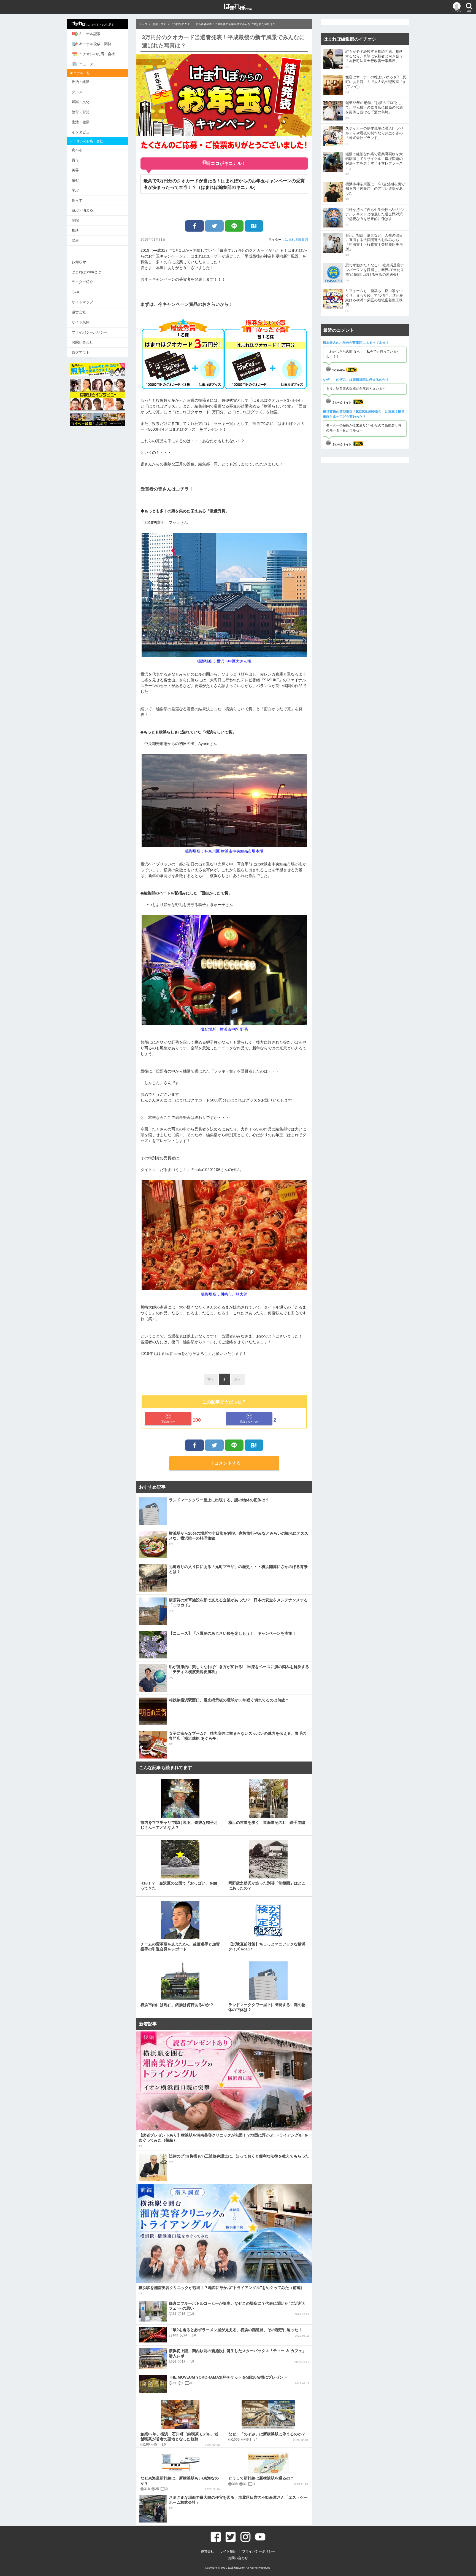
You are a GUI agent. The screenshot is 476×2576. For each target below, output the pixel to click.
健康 (75, 241)
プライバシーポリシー (90, 332)
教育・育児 (81, 112)
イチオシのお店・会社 (97, 54)
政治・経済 (81, 82)
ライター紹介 (82, 282)
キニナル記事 (90, 34)
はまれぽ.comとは (86, 272)
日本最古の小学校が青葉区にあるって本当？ (356, 343)
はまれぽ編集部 (296, 240)
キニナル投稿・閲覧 (95, 44)
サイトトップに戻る (103, 25)
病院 (75, 220)
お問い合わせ (82, 342)
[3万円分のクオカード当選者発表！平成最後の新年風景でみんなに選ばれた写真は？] (254, 226)
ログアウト (81, 353)
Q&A (75, 292)
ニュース (86, 64)
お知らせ (79, 262)
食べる (77, 150)
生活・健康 (81, 122)
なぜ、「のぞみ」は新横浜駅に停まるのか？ (356, 380)
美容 (75, 170)
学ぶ (75, 190)
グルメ (77, 92)
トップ (143, 24)
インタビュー (82, 132)
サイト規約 (81, 322)
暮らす (77, 200)
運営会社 (79, 312)
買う (75, 160)
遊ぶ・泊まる (82, 210)
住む (75, 180)
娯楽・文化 (81, 102)
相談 (75, 230)
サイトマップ (82, 302)
